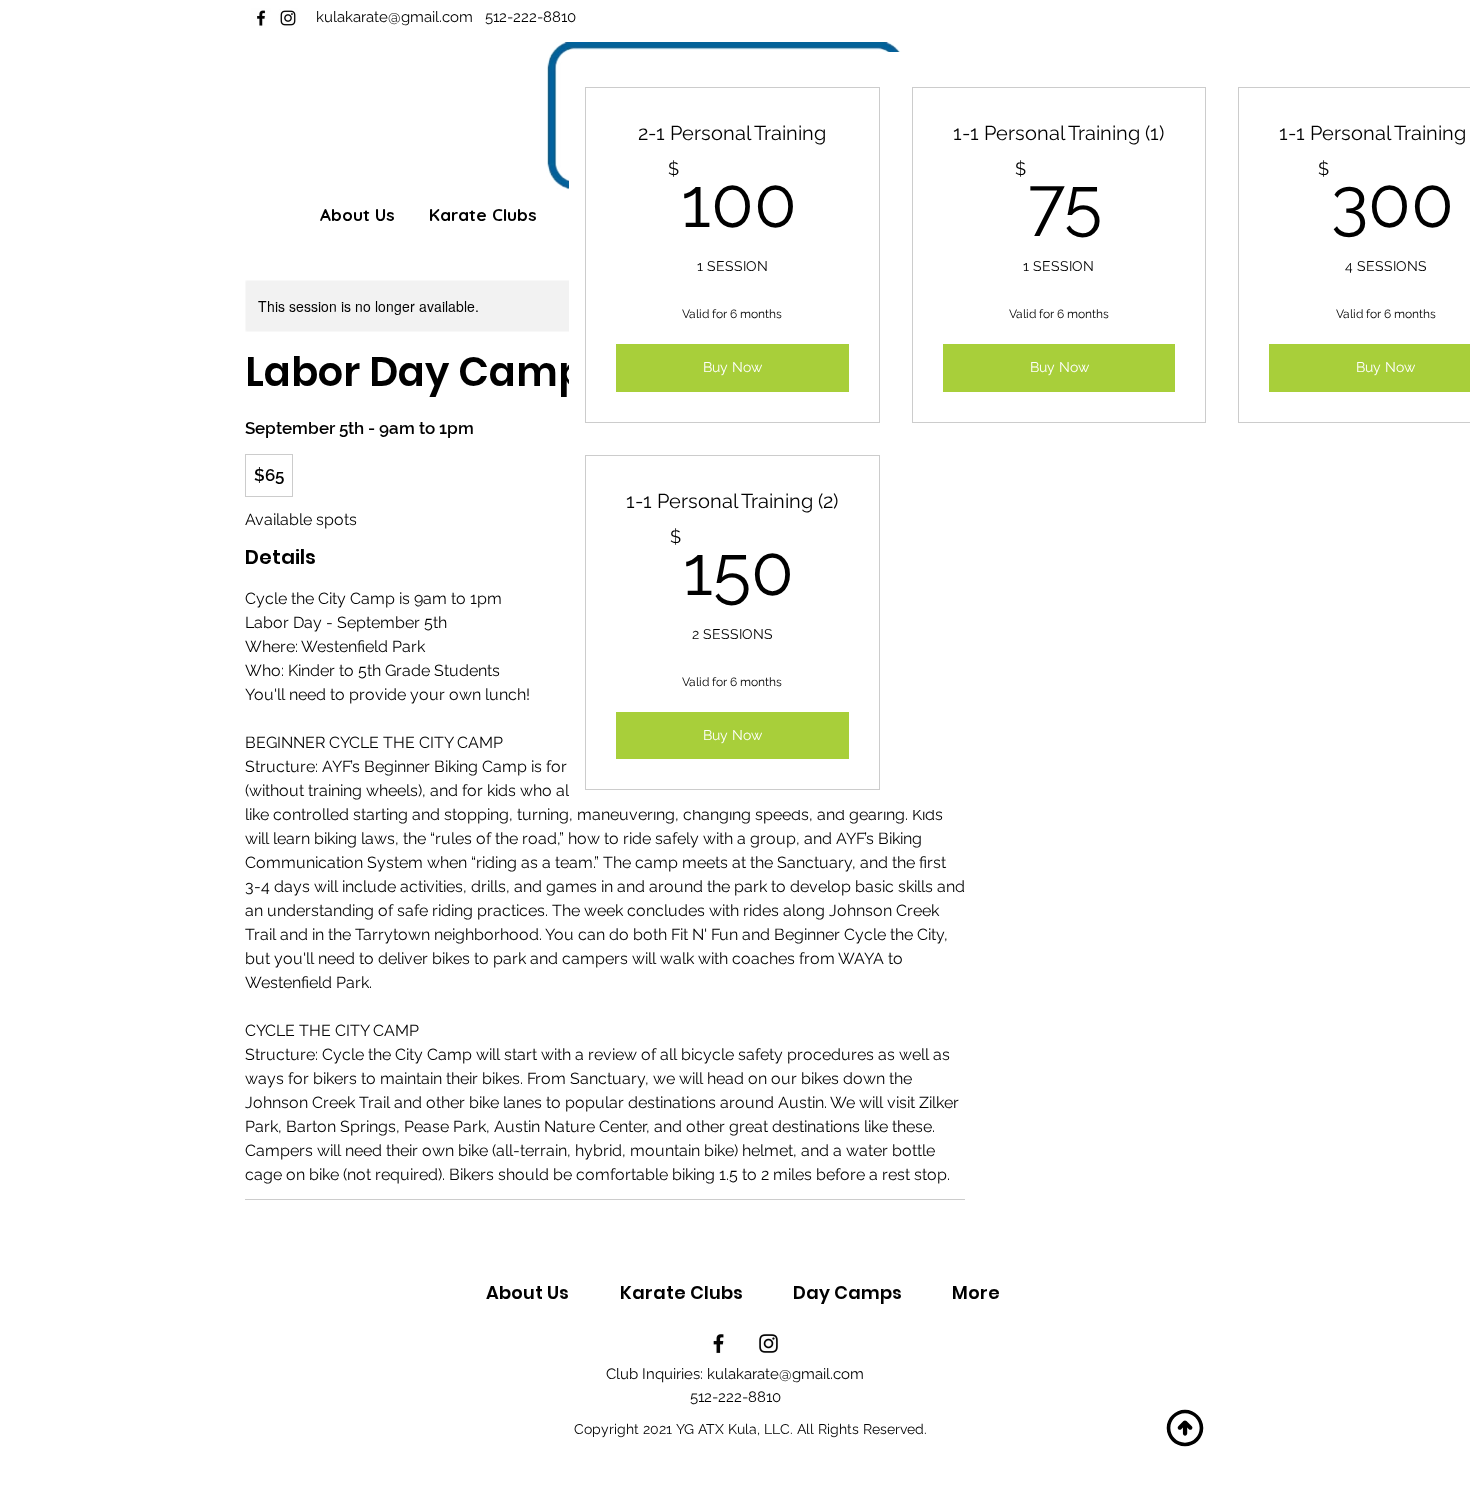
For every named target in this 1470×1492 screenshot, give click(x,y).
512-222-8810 (530, 17)
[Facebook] (261, 18)
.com (462, 17)
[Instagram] (288, 18)
